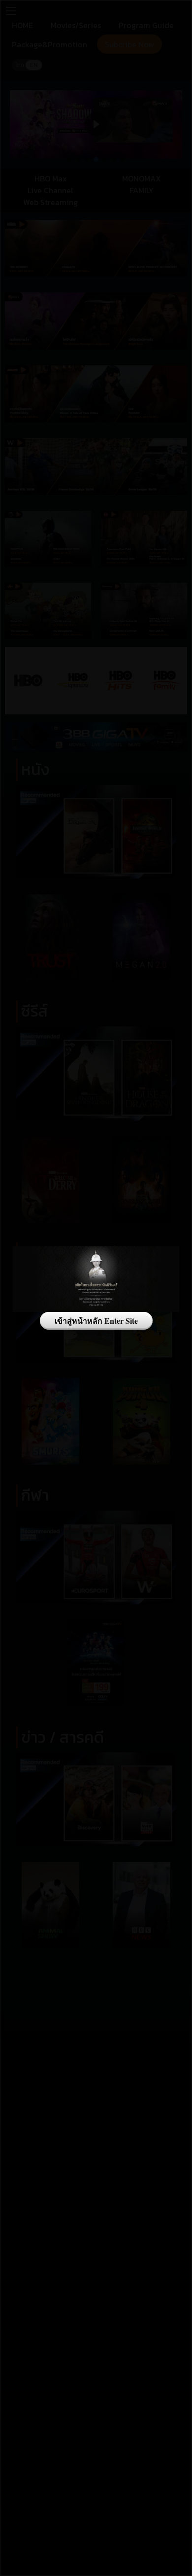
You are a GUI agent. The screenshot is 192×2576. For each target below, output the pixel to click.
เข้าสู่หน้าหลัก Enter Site (96, 1321)
